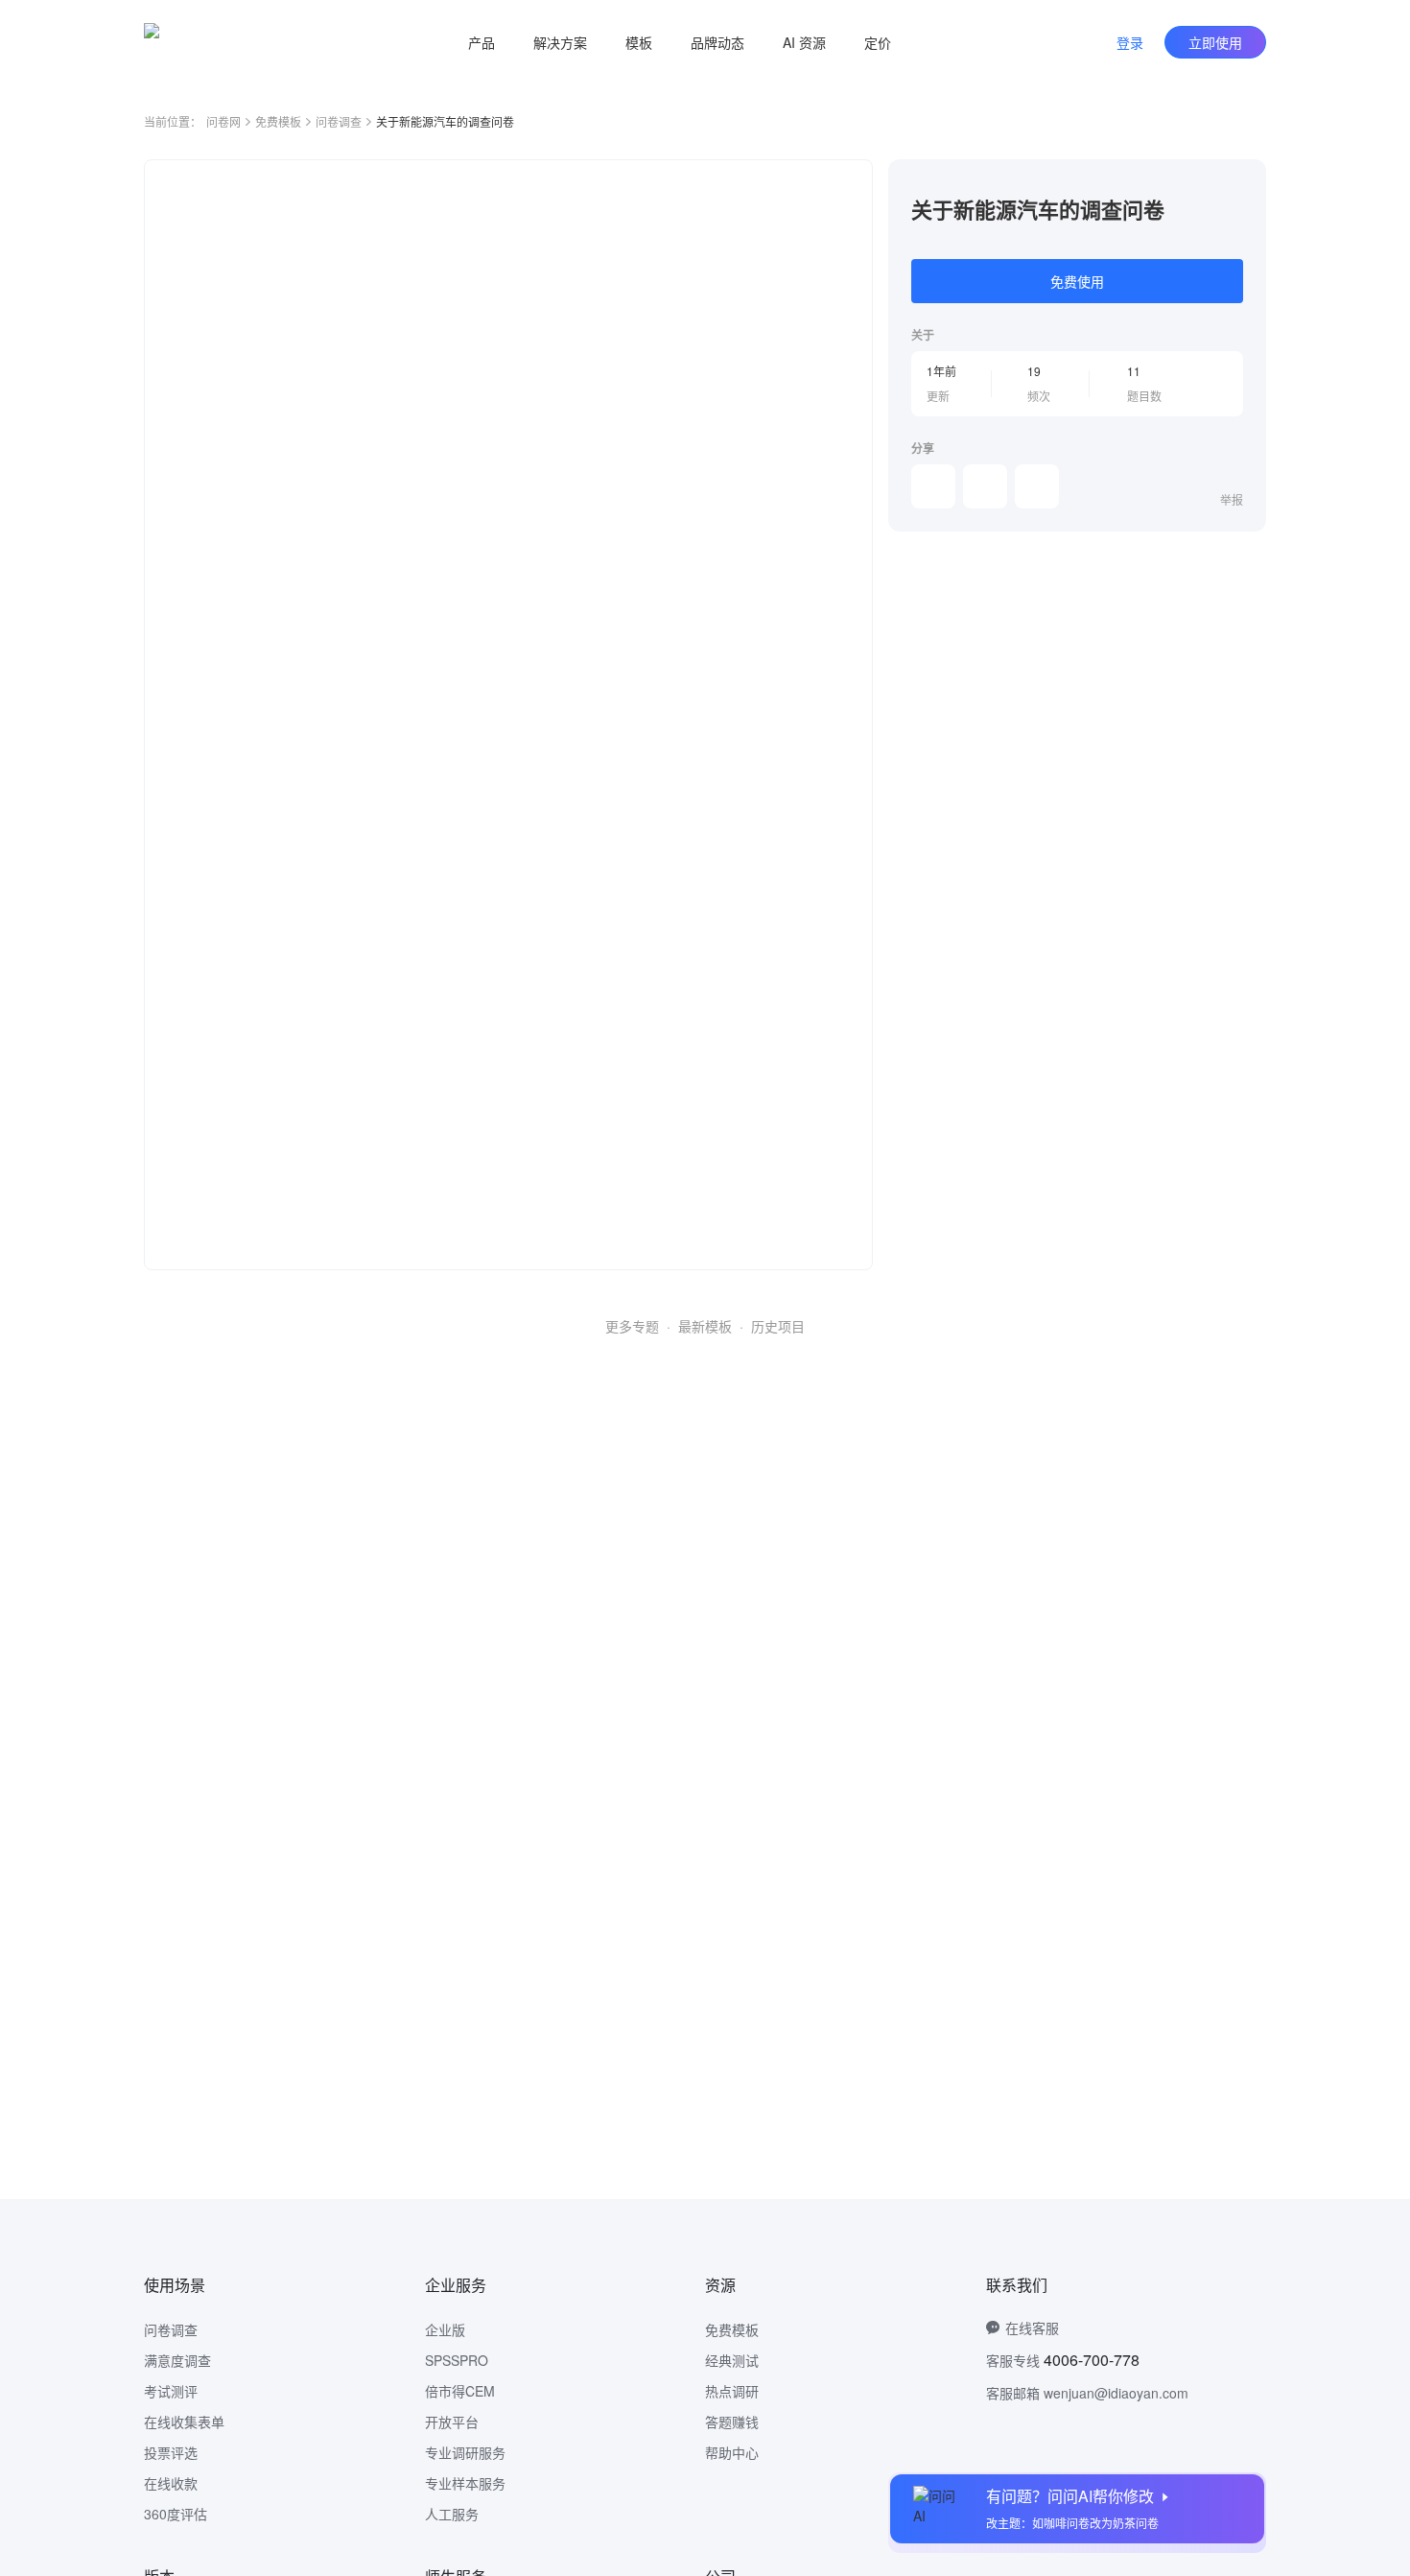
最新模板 (705, 1326)
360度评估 (176, 2514)
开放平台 (452, 2422)
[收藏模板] (1243, 182)
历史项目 (778, 1326)
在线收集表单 (184, 2422)
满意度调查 (177, 2360)
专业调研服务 (465, 2452)
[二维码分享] (1037, 486)
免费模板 (278, 121)
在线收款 (171, 2483)
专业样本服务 (465, 2483)
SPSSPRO (457, 2360)
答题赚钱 (732, 2422)
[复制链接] (985, 486)
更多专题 (632, 1326)
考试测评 (171, 2391)
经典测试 (732, 2360)
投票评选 (171, 2452)
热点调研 (732, 2391)
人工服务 (452, 2514)
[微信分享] (933, 486)
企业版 (445, 2329)
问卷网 (223, 121)
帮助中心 (732, 2452)
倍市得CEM (460, 2391)
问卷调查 (339, 121)
